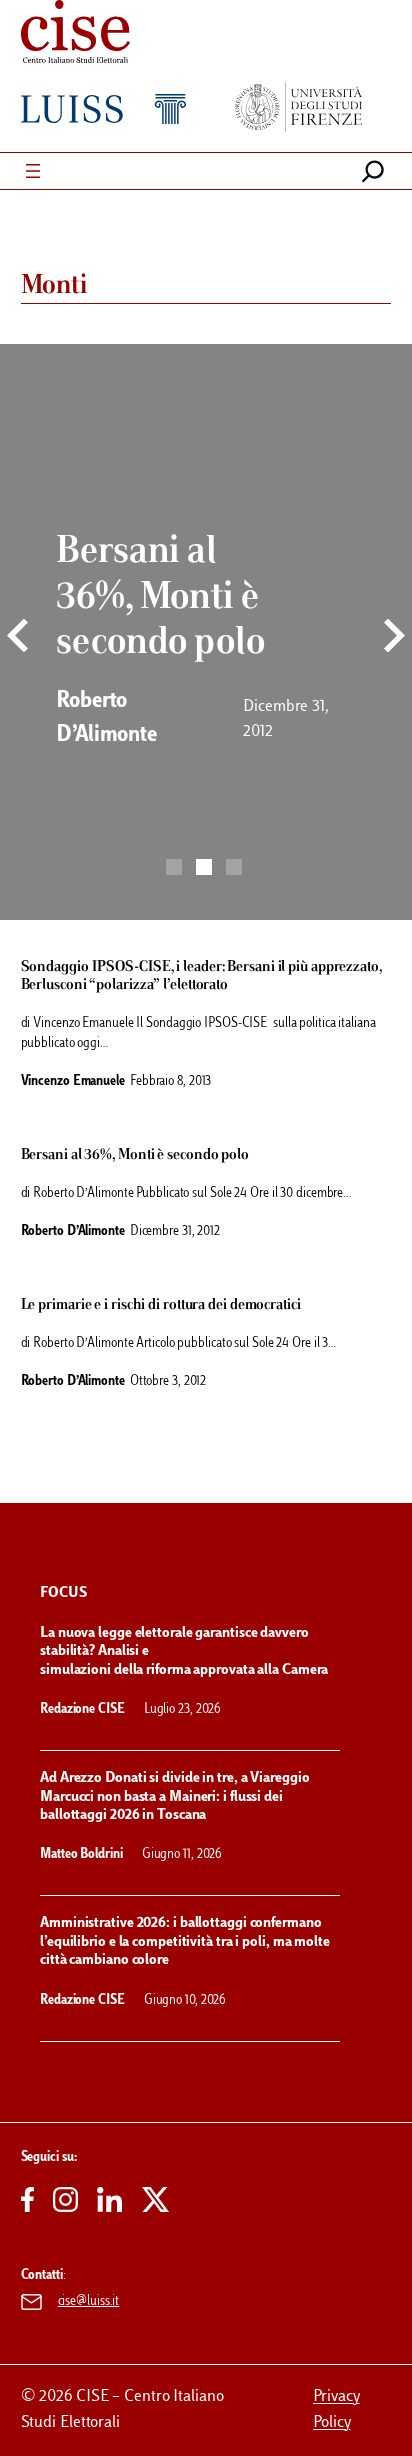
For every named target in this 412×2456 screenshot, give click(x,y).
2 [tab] (204, 867)
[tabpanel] (206, 632)
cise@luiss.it (89, 2302)
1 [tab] (174, 867)
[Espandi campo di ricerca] (373, 171)
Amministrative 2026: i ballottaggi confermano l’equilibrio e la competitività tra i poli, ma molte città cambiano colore (185, 1942)
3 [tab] (234, 867)
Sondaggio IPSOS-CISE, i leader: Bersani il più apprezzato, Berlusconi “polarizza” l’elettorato (201, 976)
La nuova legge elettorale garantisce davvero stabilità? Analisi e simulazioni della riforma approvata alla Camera (185, 1652)
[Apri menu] (33, 171)
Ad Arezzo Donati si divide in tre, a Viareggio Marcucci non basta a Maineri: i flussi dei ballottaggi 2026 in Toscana (174, 1797)
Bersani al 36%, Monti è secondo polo (135, 1155)
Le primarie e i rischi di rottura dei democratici (161, 1305)
